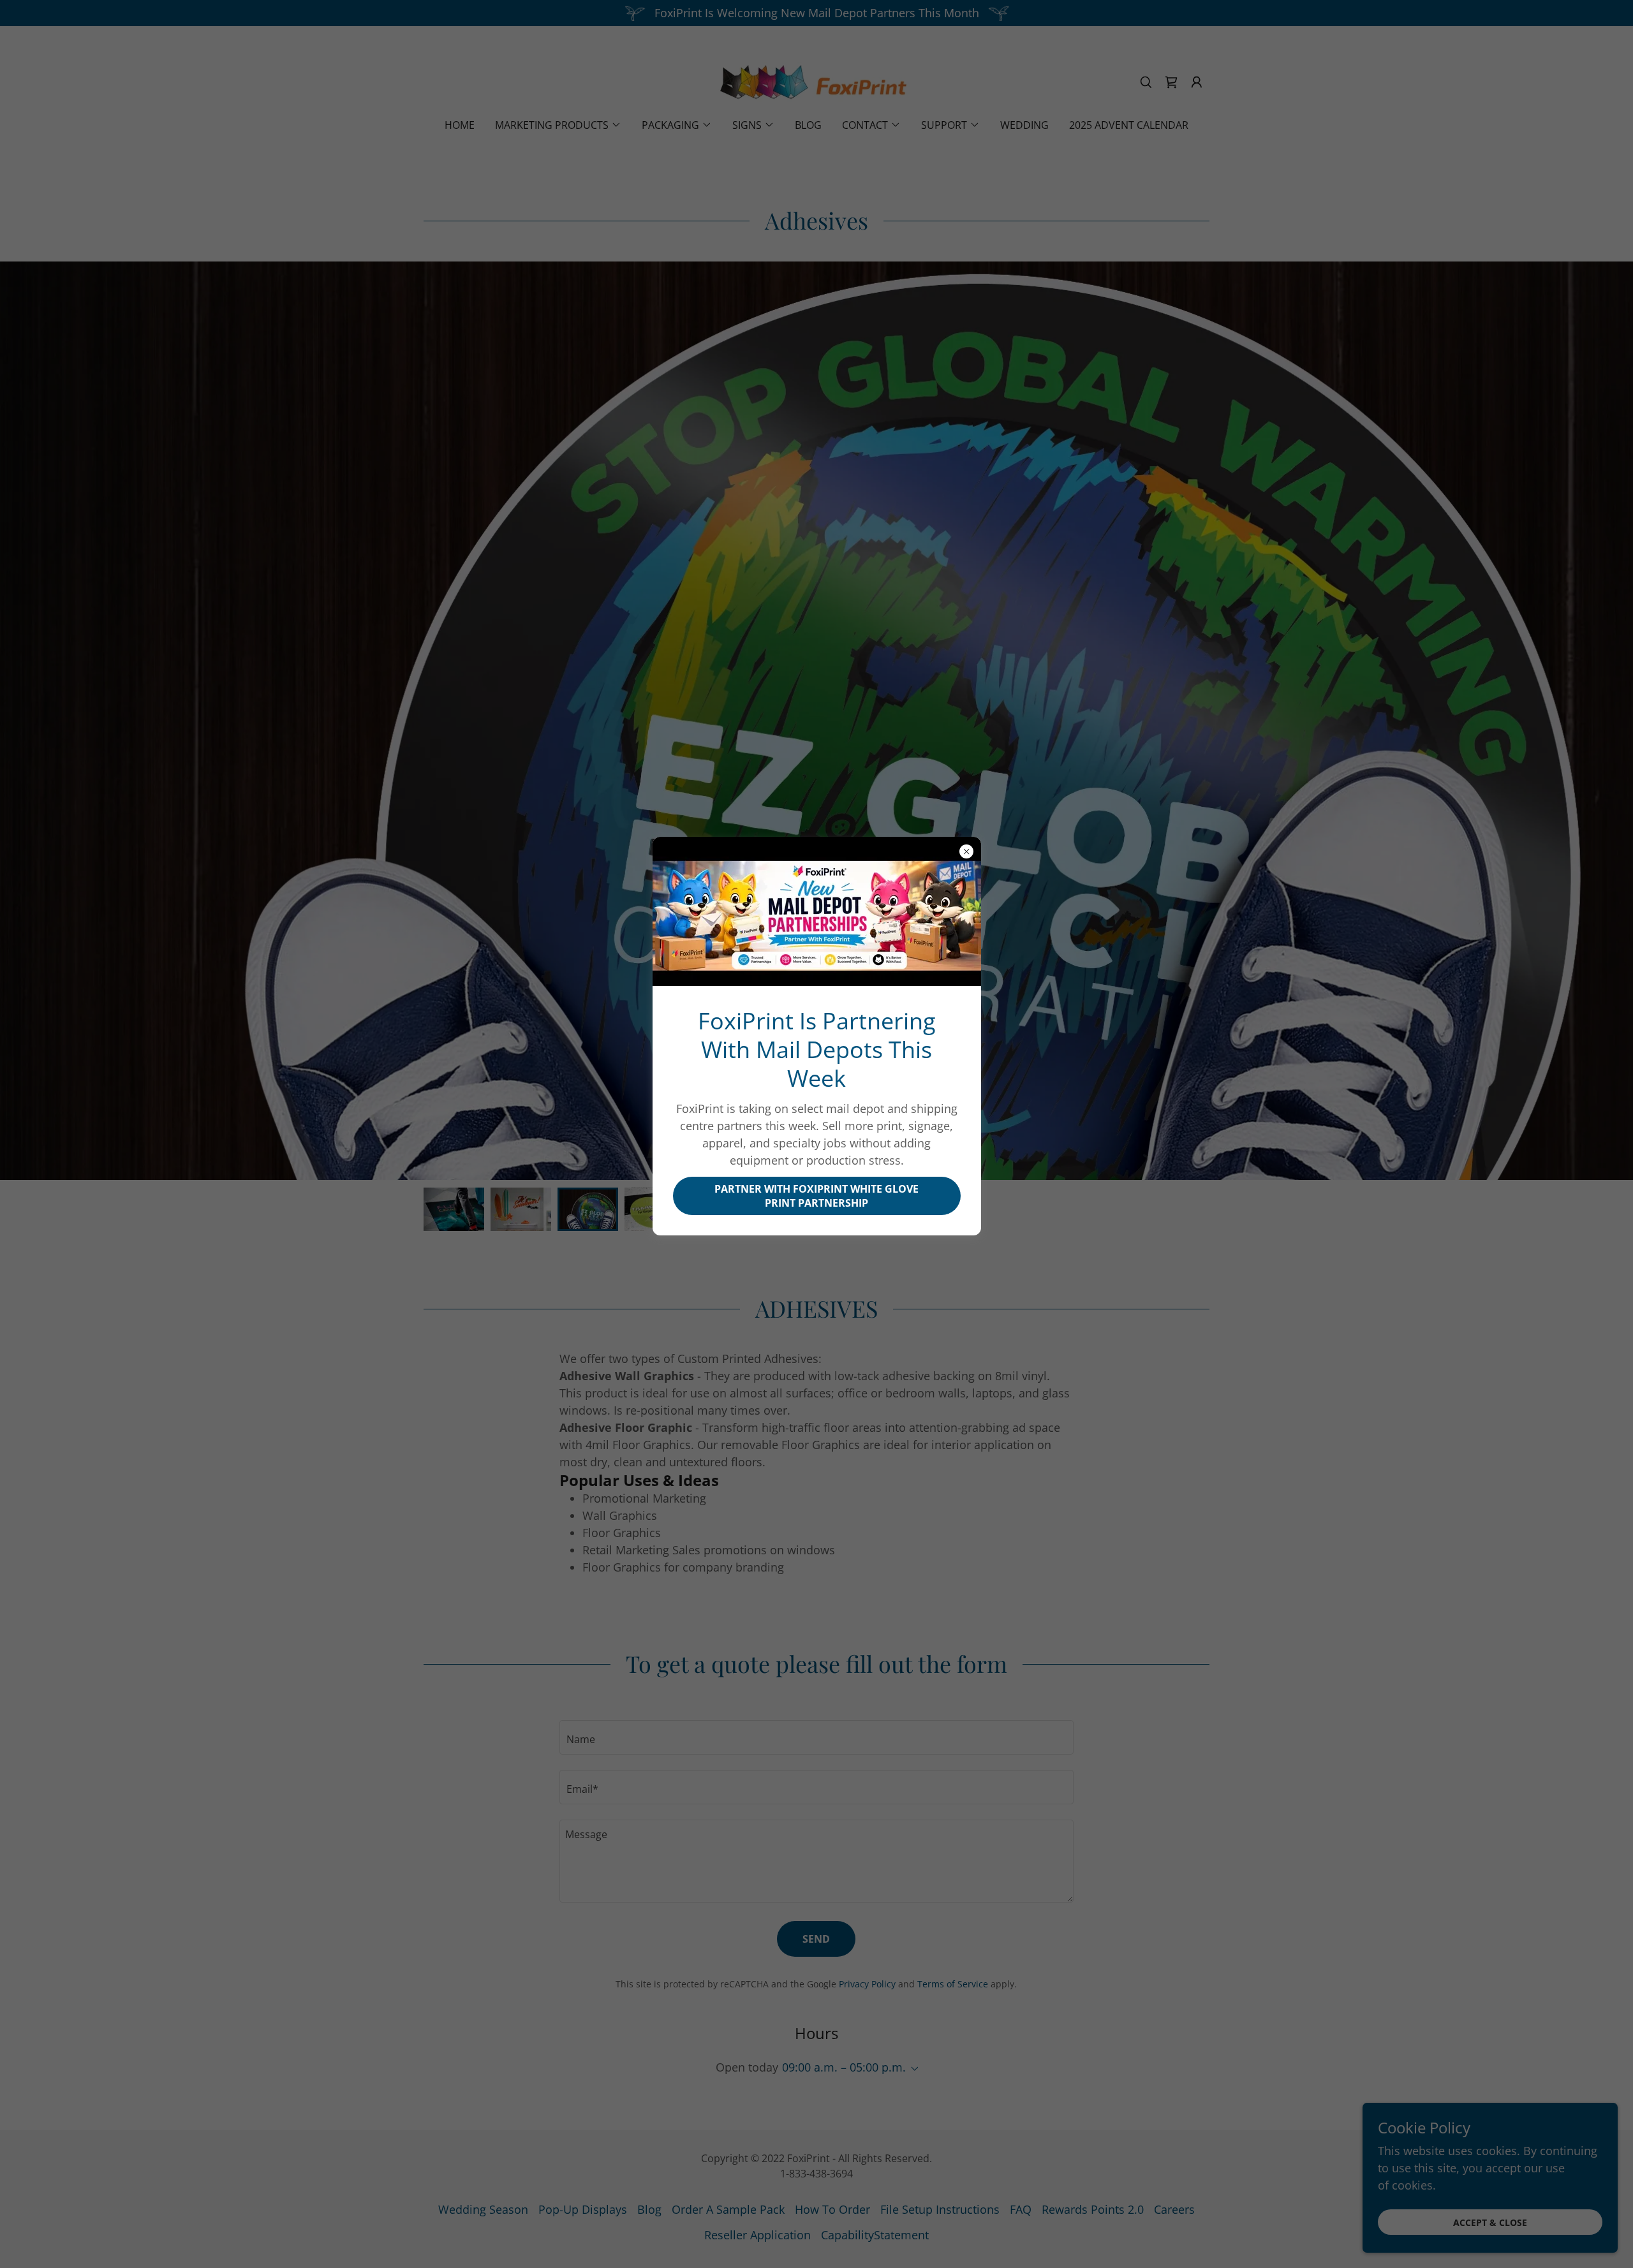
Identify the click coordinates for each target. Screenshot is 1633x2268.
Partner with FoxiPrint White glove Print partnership (816, 1196)
